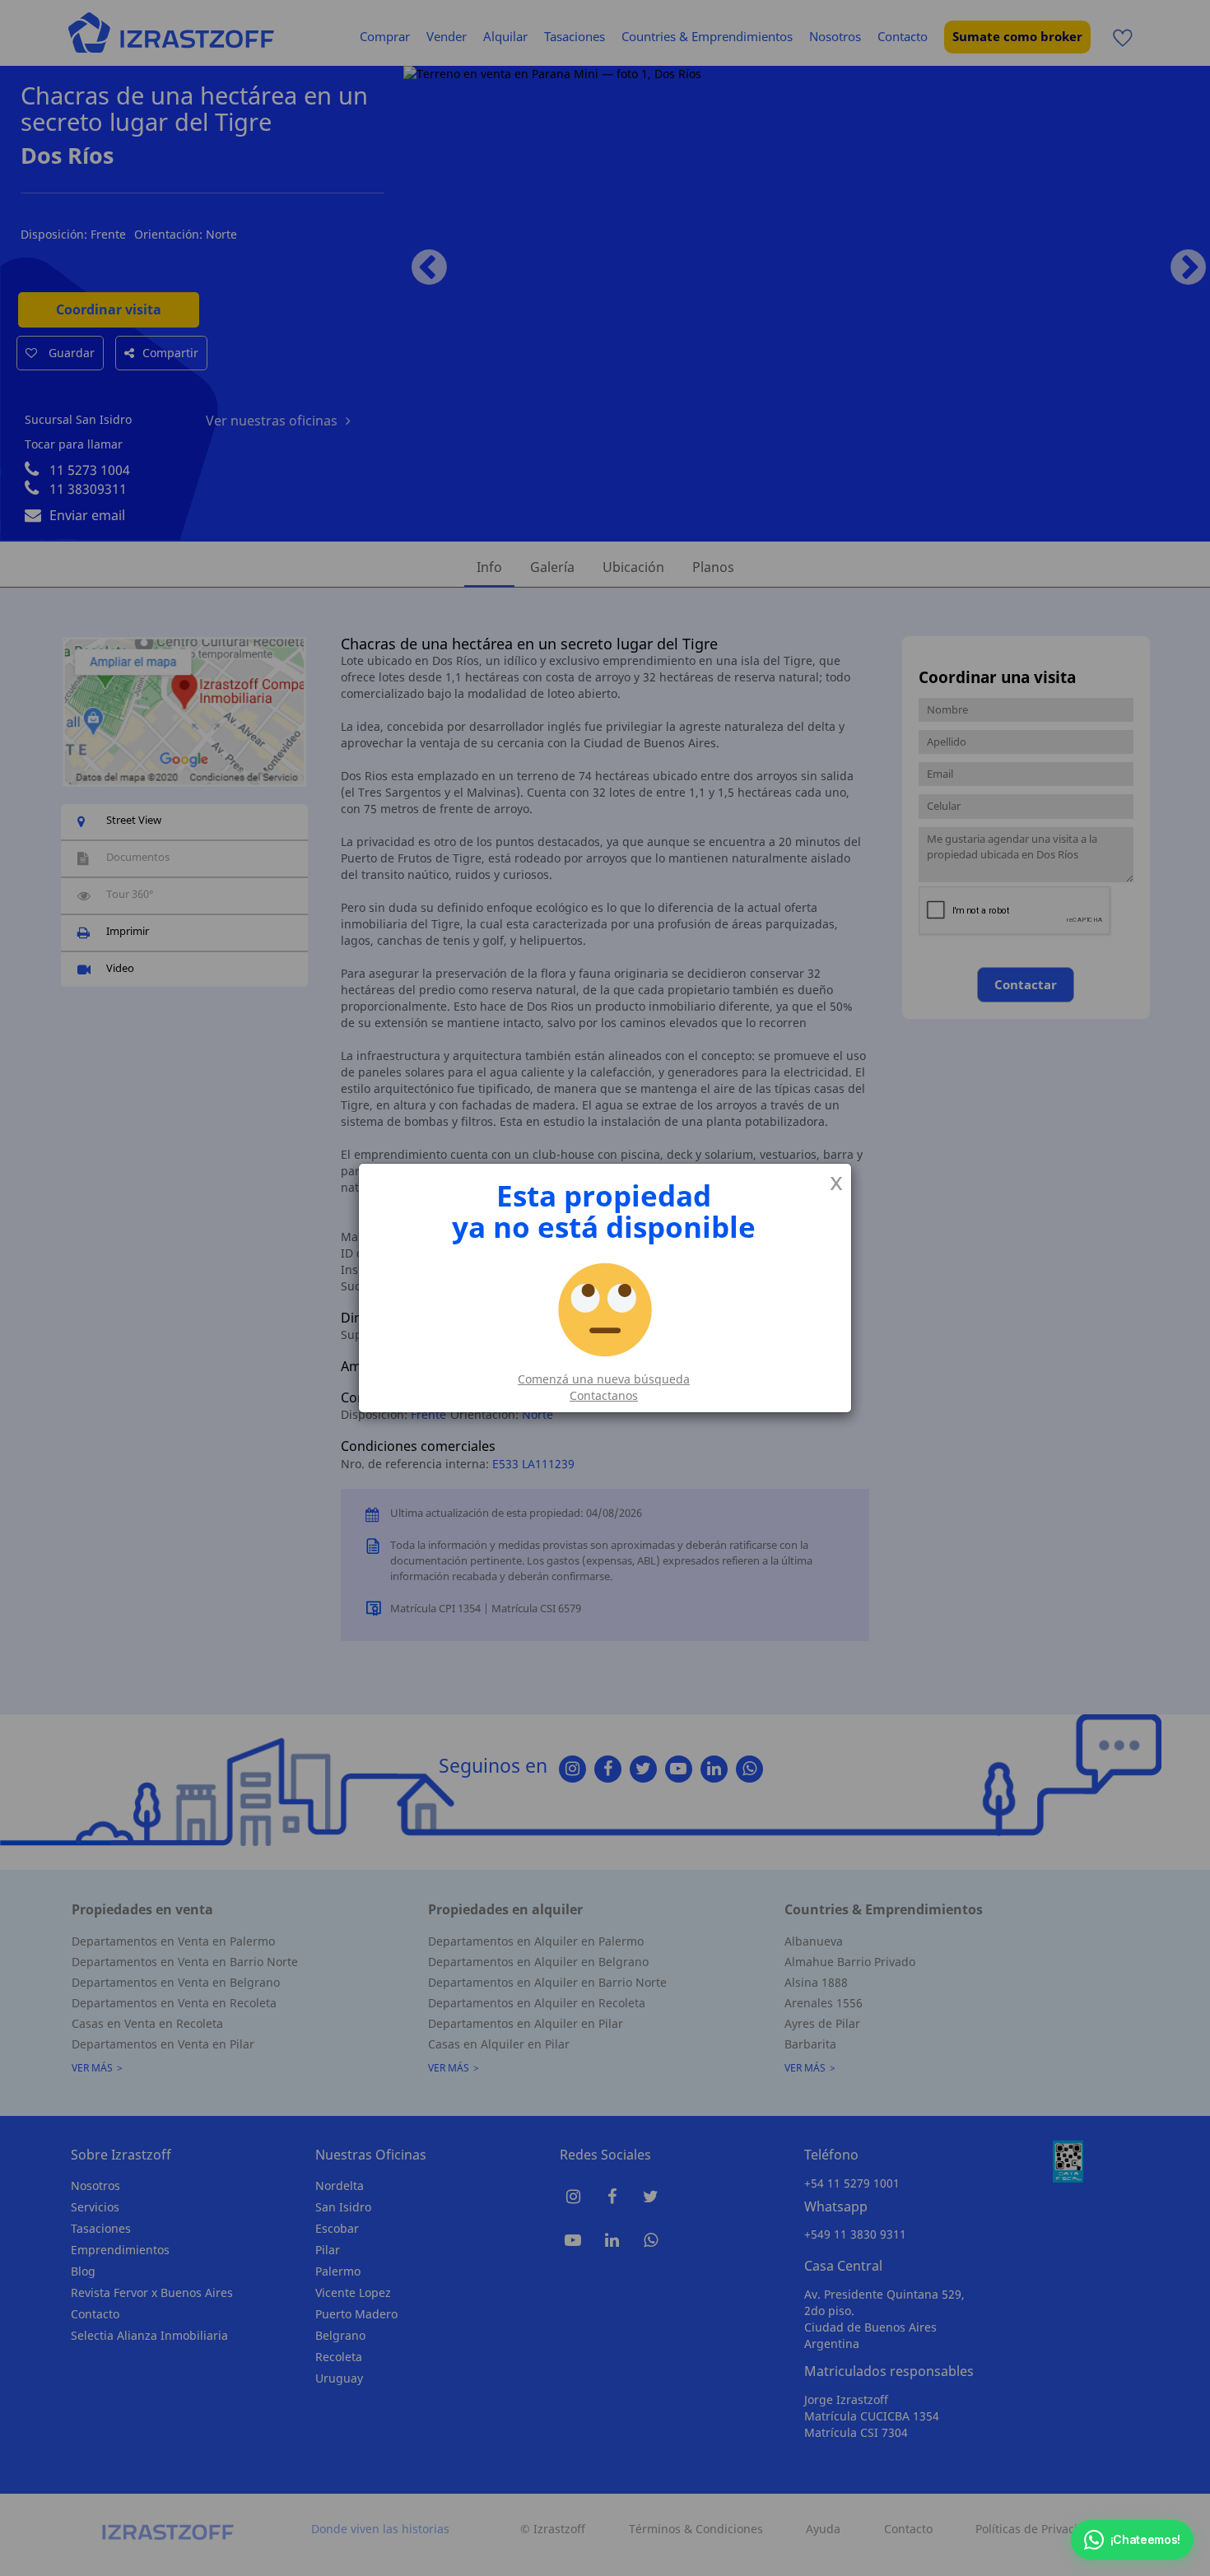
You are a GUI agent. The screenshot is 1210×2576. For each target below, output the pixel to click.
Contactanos (604, 1395)
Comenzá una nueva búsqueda (604, 1379)
